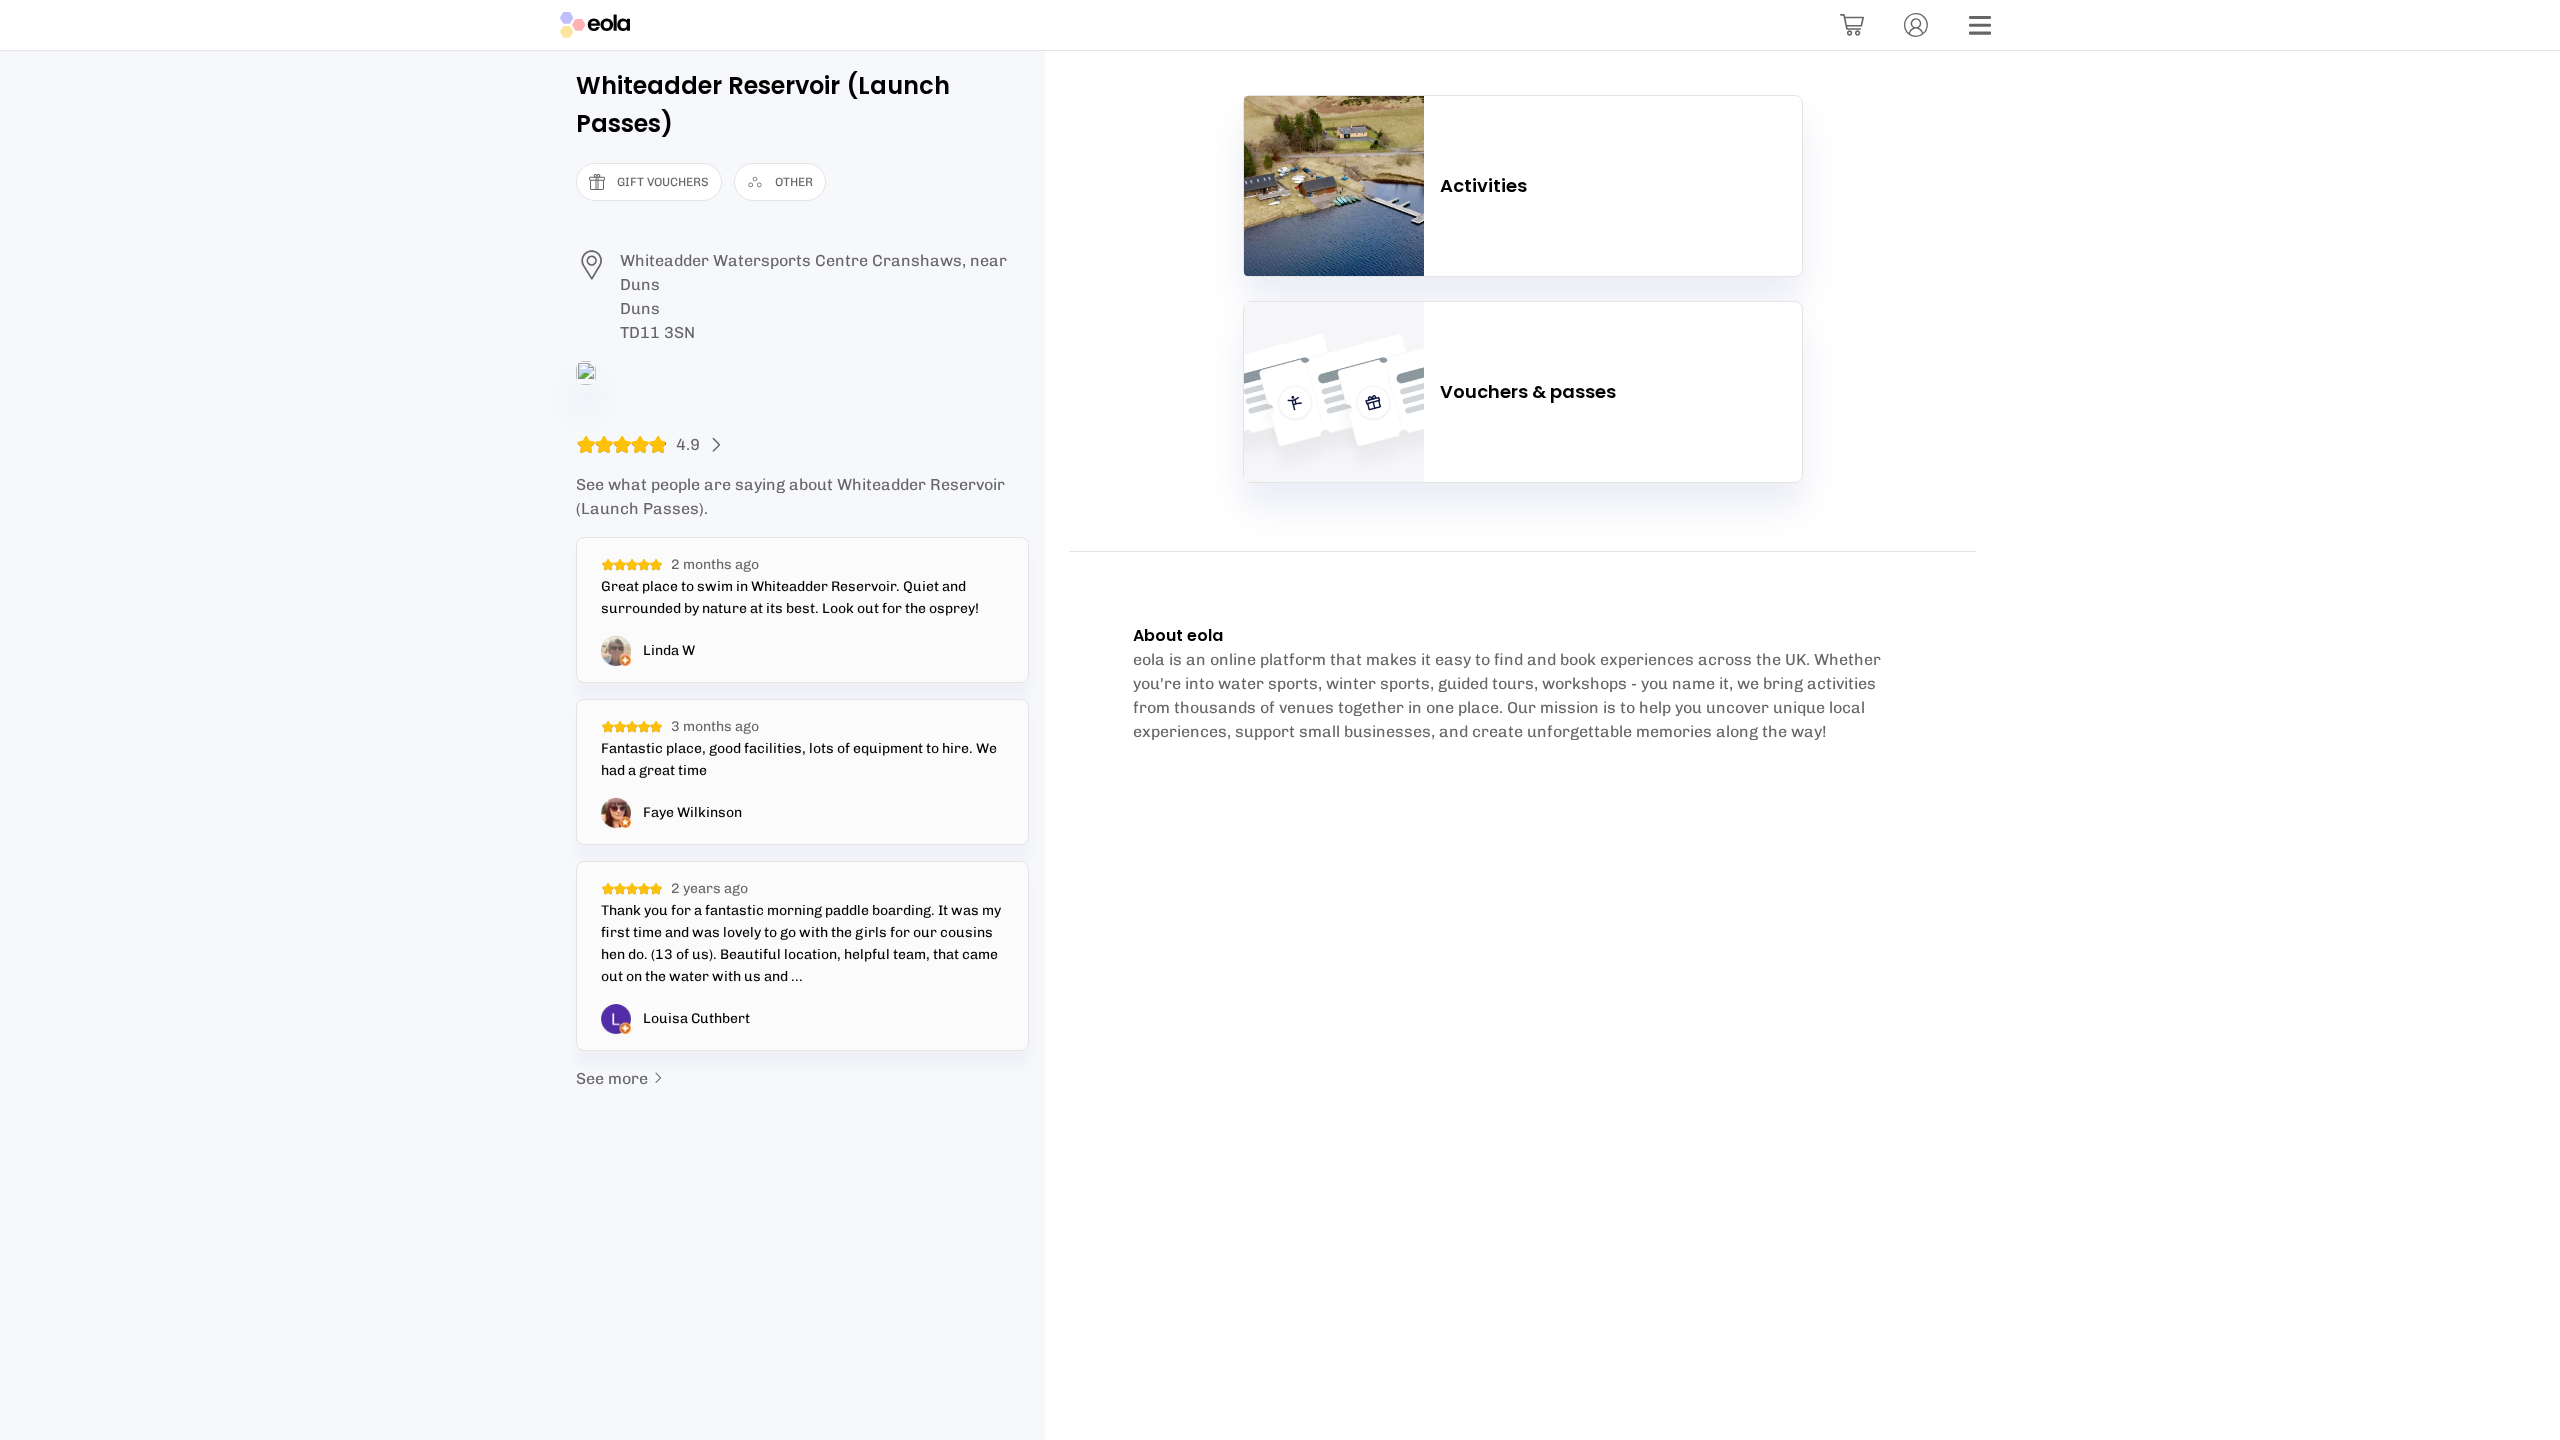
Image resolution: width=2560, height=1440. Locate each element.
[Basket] (1852, 25)
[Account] (1916, 25)
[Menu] (1980, 25)
